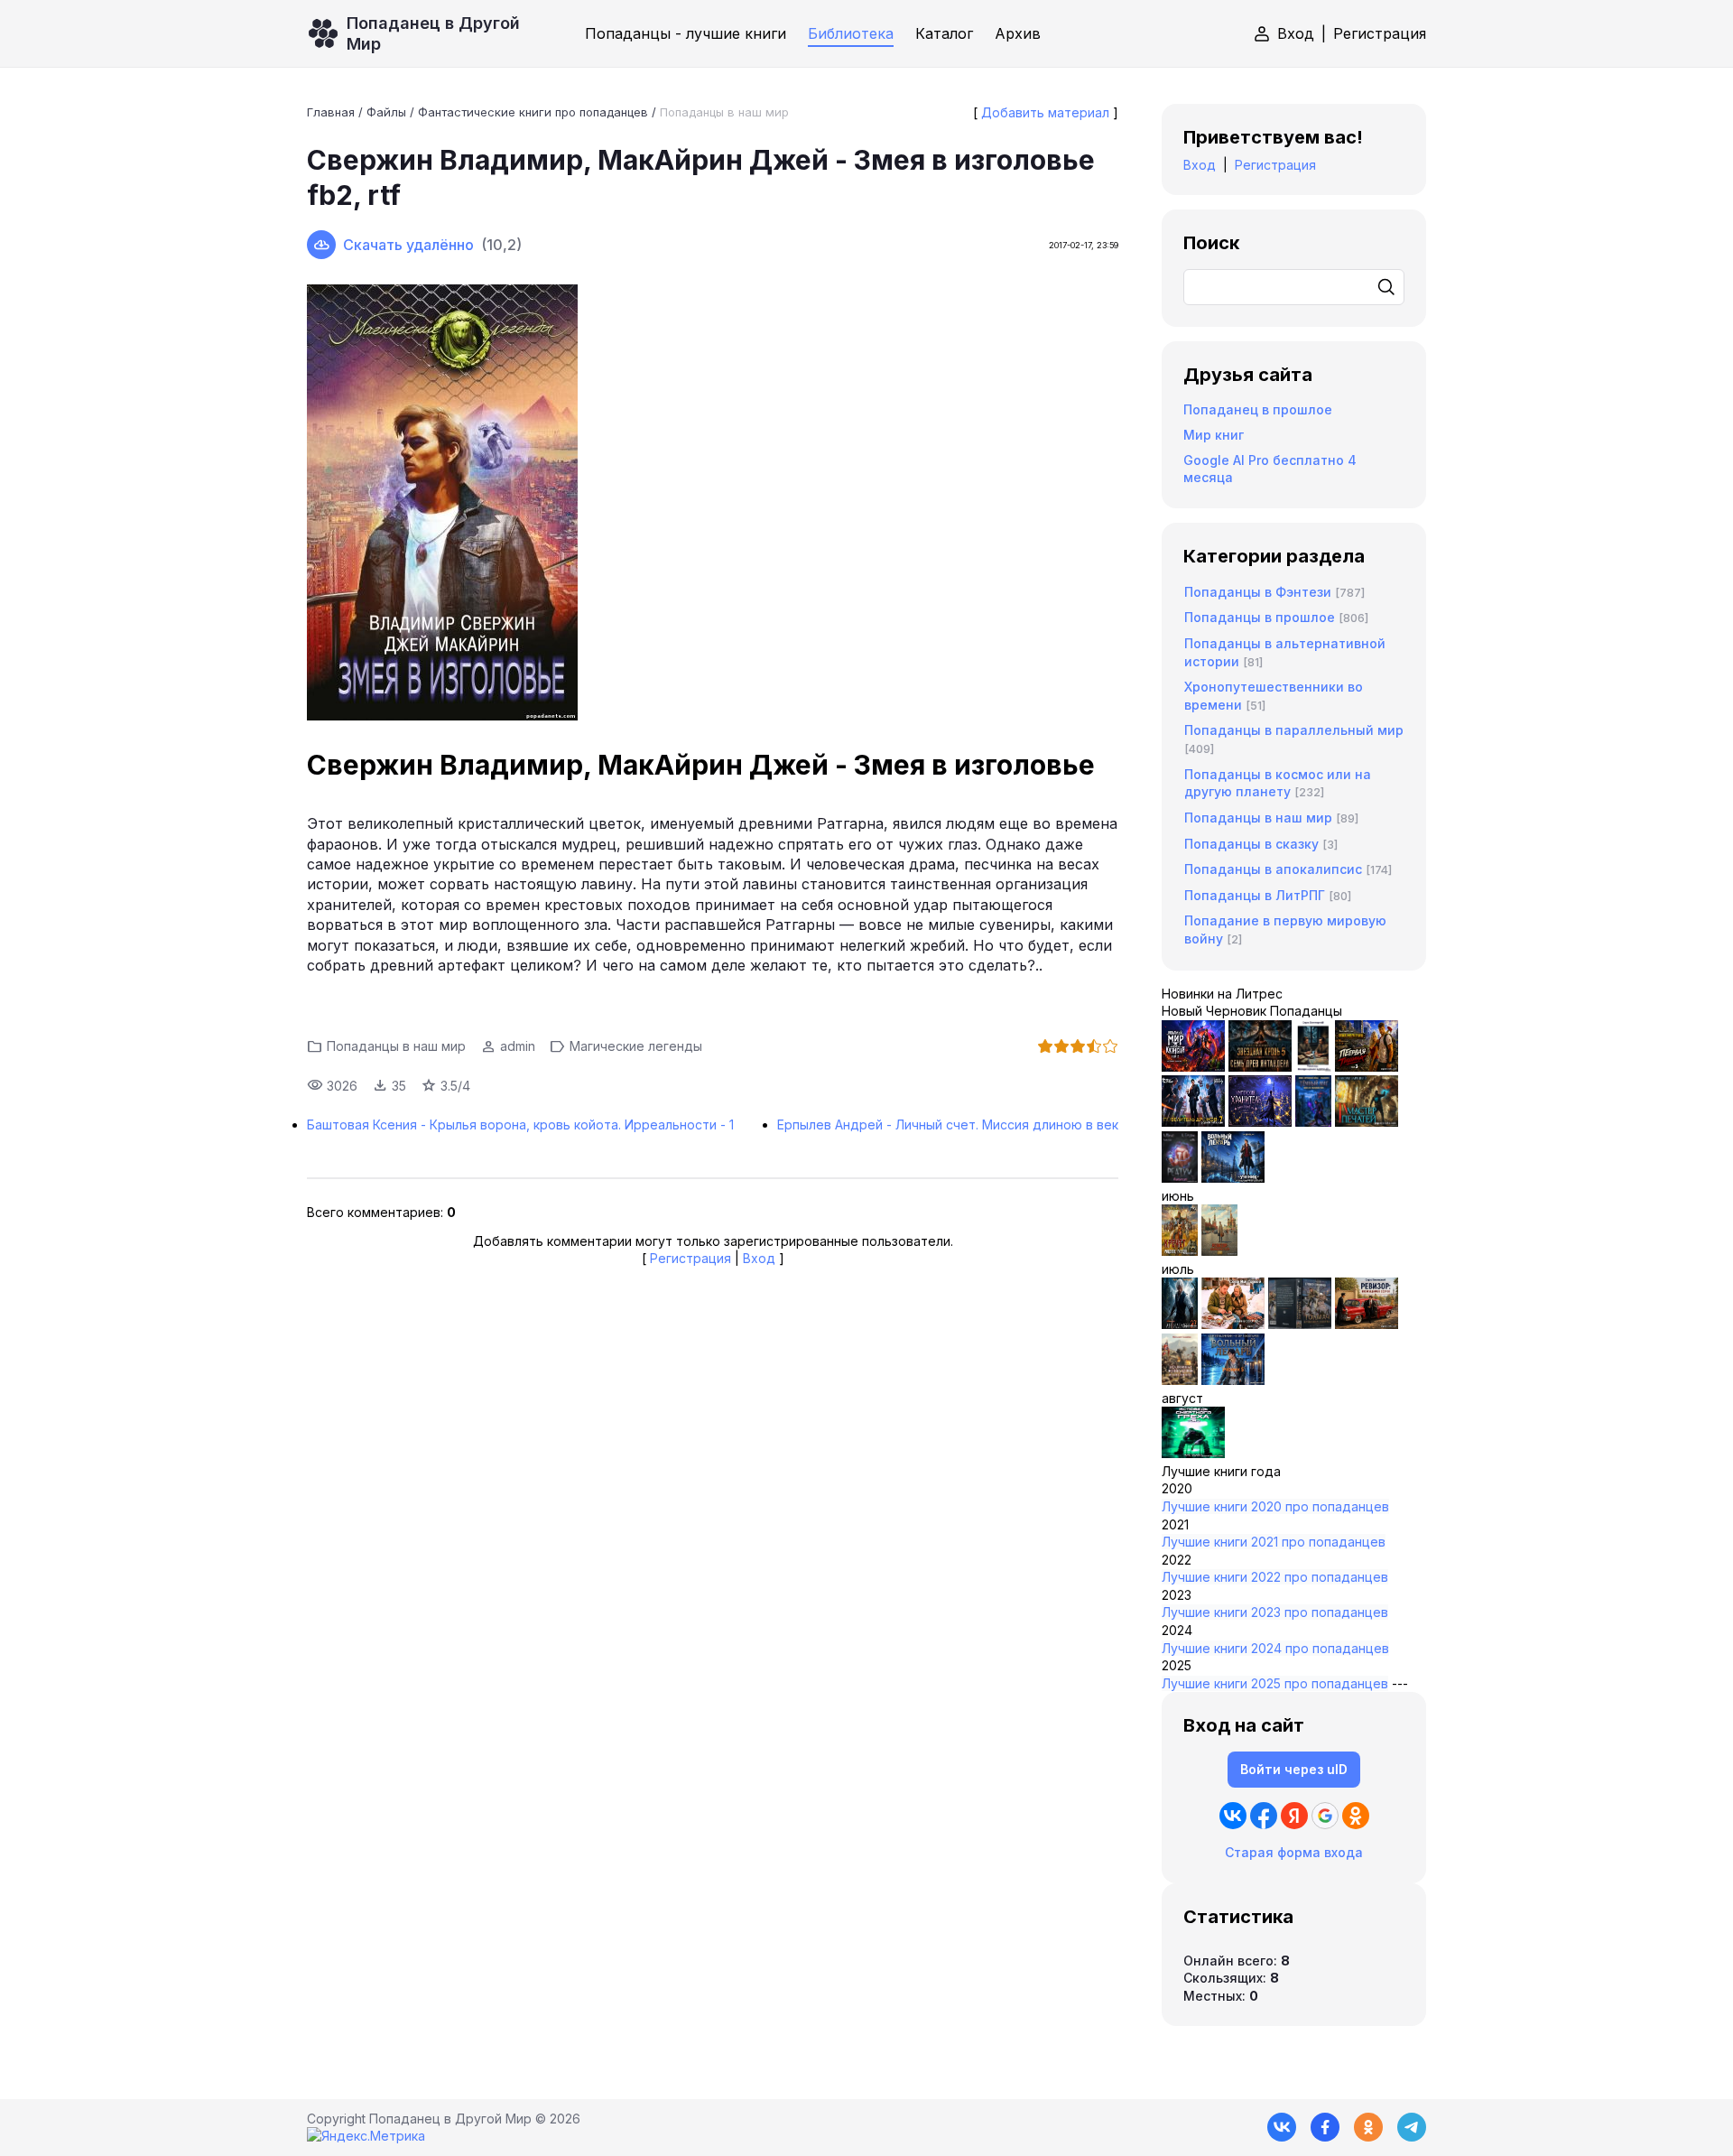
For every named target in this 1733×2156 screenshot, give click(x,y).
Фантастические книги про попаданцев (533, 112)
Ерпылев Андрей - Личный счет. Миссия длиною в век (948, 1124)
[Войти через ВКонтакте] (1233, 1816)
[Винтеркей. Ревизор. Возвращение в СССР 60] (1233, 1324)
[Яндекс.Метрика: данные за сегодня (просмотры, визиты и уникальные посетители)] (366, 2136)
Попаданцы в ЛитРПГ (1255, 895)
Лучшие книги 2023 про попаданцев (1275, 1612)
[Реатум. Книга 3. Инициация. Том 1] (1180, 1178)
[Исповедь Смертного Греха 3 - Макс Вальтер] (1193, 1453)
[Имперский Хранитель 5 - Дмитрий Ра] (1260, 1122)
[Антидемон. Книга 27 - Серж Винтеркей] (1180, 1324)
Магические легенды (636, 1046)
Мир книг (1214, 435)
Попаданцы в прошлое (1260, 617)
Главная (331, 112)
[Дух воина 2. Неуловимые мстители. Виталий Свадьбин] (1180, 1380)
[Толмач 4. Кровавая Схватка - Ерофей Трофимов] (1300, 1324)
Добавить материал (1045, 112)
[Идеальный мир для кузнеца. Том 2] (1193, 1067)
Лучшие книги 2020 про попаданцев (1275, 1506)
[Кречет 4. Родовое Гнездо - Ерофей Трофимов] (1180, 1251)
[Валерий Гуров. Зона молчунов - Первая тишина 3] (1367, 1067)
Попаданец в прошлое (1258, 409)
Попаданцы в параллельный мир (1294, 730)
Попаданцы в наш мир (724, 112)
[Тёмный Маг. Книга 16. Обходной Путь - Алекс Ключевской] (1313, 1122)
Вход (1296, 33)
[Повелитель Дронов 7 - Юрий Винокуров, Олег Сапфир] (1193, 1122)
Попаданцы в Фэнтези (1258, 592)
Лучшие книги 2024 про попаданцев (1275, 1648)
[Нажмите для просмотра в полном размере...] (713, 505)
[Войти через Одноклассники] (1356, 1816)
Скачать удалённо (408, 245)
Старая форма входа (1294, 1852)
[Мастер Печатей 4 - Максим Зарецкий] (1367, 1122)
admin (518, 1046)
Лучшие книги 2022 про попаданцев (1275, 1577)
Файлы (386, 112)
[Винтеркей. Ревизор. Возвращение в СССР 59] (1219, 1251)
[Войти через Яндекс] (1294, 1816)
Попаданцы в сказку (1251, 844)
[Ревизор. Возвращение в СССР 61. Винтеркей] (1367, 1324)
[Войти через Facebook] (1264, 1816)
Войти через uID (1294, 1769)
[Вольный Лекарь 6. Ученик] (1233, 1178)
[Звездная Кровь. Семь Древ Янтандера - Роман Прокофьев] (1260, 1067)
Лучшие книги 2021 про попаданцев (1274, 1542)
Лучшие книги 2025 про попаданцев (1275, 1683)
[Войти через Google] (1325, 1816)
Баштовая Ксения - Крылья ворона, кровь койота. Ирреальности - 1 (520, 1124)
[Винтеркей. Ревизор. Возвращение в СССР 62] (1313, 1067)
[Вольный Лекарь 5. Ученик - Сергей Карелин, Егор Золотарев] (1233, 1380)
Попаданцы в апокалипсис (1273, 869)
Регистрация (1380, 33)
